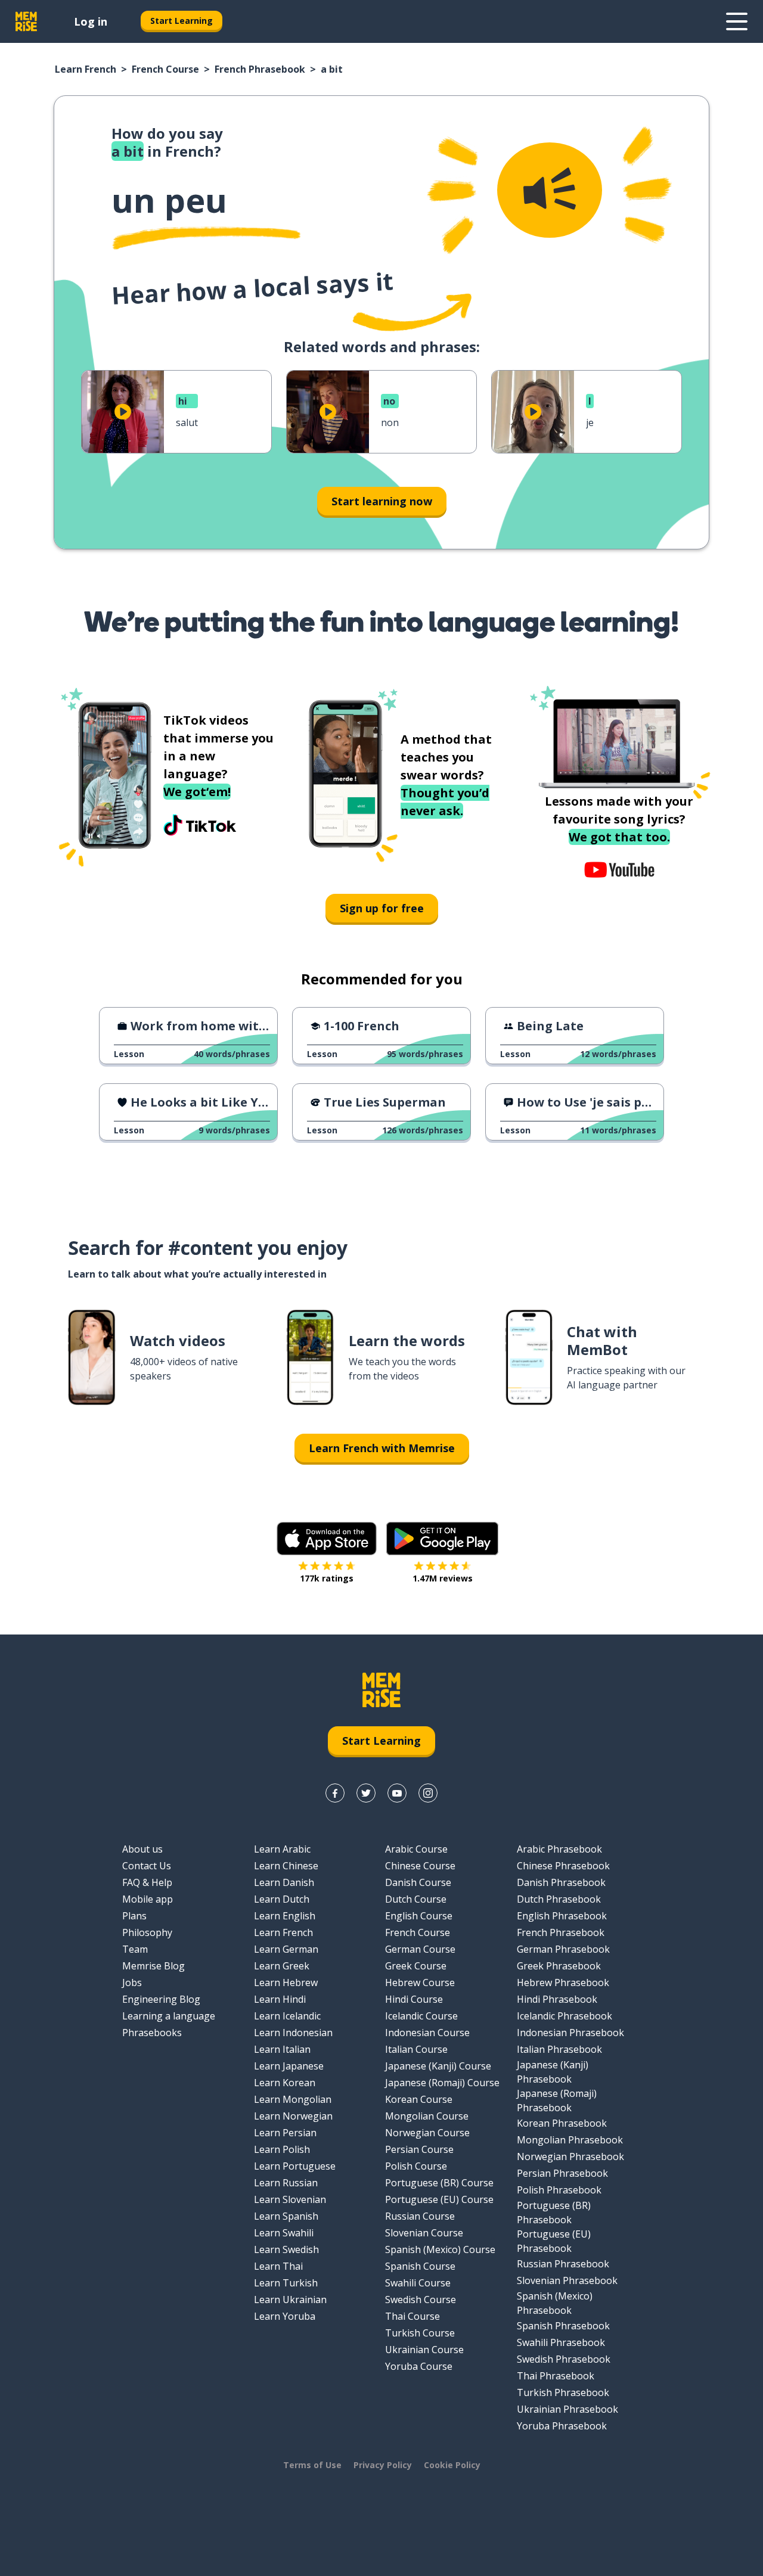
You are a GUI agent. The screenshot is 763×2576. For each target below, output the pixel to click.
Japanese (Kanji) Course (438, 2066)
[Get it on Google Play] (442, 1539)
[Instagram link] (428, 1793)
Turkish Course (420, 2333)
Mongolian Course (427, 2116)
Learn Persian (285, 2133)
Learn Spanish (286, 2216)
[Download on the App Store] (327, 1539)
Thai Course (412, 2316)
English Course (419, 1916)
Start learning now (382, 501)
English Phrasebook (562, 1916)
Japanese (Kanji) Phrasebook (553, 2072)
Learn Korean (285, 2083)
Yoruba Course (419, 2366)
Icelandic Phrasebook (565, 2016)
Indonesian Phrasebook (570, 2033)
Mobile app (148, 1899)
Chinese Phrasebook (563, 1866)
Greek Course (416, 1966)
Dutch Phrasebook (559, 1899)
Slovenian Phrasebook (567, 2280)
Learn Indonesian (293, 2033)
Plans (134, 1916)
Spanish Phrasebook (563, 2326)
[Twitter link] (366, 1793)
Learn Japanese (289, 2066)
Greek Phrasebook (559, 1966)
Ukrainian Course (424, 2350)
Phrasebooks (152, 2033)
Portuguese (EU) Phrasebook (554, 2241)
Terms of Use (312, 2465)
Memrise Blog (153, 1966)
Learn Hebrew (286, 1983)
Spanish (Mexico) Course (440, 2249)
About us (142, 1849)
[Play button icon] (123, 412)
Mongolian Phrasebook (570, 2140)
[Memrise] (26, 21)
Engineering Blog (161, 1999)
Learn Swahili (284, 2233)
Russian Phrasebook (563, 2264)
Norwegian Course (427, 2133)
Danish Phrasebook (561, 1882)
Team (135, 1949)
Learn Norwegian (293, 2116)
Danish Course (418, 1882)
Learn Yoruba (285, 2316)
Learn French (86, 69)
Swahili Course (418, 2283)
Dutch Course (416, 1899)
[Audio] (550, 190)
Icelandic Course (421, 2016)
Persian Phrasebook (562, 2173)
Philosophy (147, 1932)
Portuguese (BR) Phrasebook (554, 2213)
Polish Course (416, 2166)
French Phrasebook (260, 69)
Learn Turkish (286, 2283)
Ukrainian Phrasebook (567, 2409)
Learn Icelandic (287, 2016)
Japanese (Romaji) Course (442, 2083)
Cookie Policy (452, 2465)
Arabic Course (416, 1849)
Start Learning (182, 21)
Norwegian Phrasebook (570, 2156)
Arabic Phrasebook (559, 1849)
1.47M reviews (443, 1578)
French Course (165, 69)
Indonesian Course (427, 2033)
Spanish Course (420, 2266)
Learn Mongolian (293, 2099)
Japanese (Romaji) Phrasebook (557, 2100)
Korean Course (419, 2099)
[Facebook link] (335, 1793)
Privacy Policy (383, 2465)
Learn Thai (278, 2266)
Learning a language (169, 2016)
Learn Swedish (286, 2249)
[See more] (737, 21)
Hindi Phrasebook (557, 1999)
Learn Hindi (280, 1999)
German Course (420, 1949)
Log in (91, 21)
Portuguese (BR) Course (439, 2183)
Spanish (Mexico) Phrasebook (555, 2303)
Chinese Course (420, 1866)
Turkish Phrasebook (563, 2392)
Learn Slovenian (290, 2199)
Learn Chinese (286, 1866)
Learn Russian (286, 2183)
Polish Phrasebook (559, 2190)
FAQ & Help (147, 1882)
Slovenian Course (424, 2233)
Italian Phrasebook (559, 2049)
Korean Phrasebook (562, 2123)
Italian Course (416, 2049)
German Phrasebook (563, 1949)
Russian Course (420, 2216)
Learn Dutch (282, 1899)
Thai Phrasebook (556, 2376)
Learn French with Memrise (382, 1448)
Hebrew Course (420, 1983)
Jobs (132, 1983)
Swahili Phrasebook (561, 2342)
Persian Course (419, 2149)
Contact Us (147, 1866)
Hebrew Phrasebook (563, 1983)
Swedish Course (421, 2300)
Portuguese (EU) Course (439, 2199)
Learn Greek (282, 1966)
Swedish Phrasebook (564, 2359)
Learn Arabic (282, 1849)
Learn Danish (284, 1882)
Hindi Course (414, 1999)
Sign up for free (382, 908)
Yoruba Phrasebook (562, 2426)
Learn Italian (282, 2049)
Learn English (285, 1916)
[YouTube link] (397, 1793)
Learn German (286, 1949)
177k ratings (327, 1578)
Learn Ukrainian (290, 2300)
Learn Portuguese (295, 2166)
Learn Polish (282, 2149)
